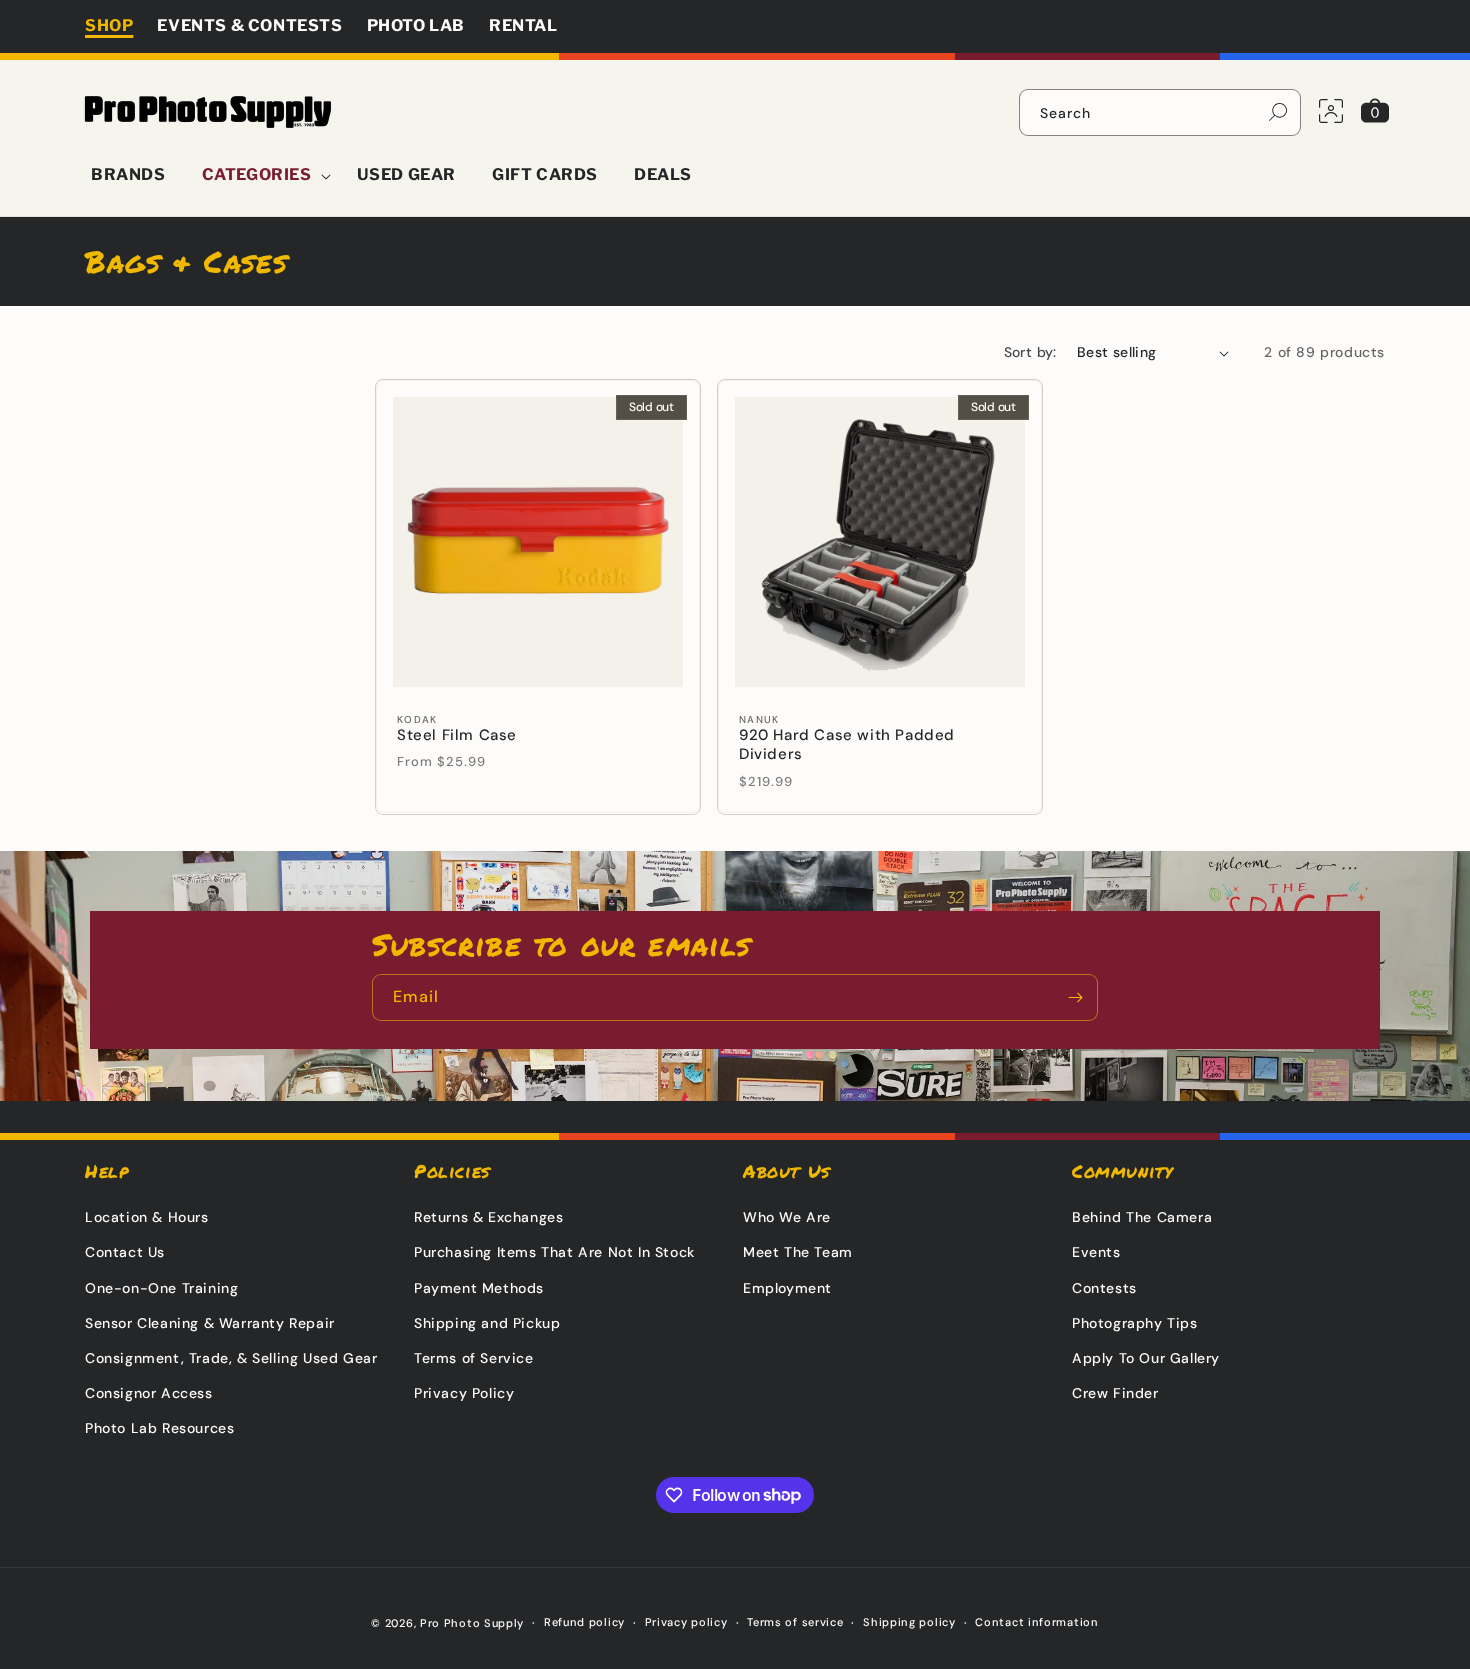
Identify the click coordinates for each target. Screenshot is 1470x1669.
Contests (1104, 1288)
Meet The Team (798, 1252)
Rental (523, 25)
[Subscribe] (1075, 997)
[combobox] (1160, 112)
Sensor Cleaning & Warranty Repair (210, 1323)
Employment (787, 1288)
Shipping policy (909, 1622)
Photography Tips (1135, 1323)
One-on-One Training (161, 1288)
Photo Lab (416, 25)
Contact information (1036, 1622)
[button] (261, 175)
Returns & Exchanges (488, 1217)
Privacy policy (686, 1622)
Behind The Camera (1142, 1217)
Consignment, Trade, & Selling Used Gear (231, 1358)
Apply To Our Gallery (1146, 1358)
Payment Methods (479, 1288)
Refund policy (584, 1622)
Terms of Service (474, 1358)
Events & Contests (249, 25)
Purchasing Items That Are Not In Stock (554, 1252)
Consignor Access (149, 1393)
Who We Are (787, 1217)
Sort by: (1030, 352)
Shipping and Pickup (487, 1323)
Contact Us (125, 1252)
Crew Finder (1115, 1393)
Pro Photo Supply (472, 1623)
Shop (109, 25)
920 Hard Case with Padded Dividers (847, 745)
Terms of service (795, 1622)
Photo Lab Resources (159, 1428)
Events (1096, 1252)
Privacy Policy (464, 1393)
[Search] (1278, 112)
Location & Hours (147, 1217)
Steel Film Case (457, 735)
